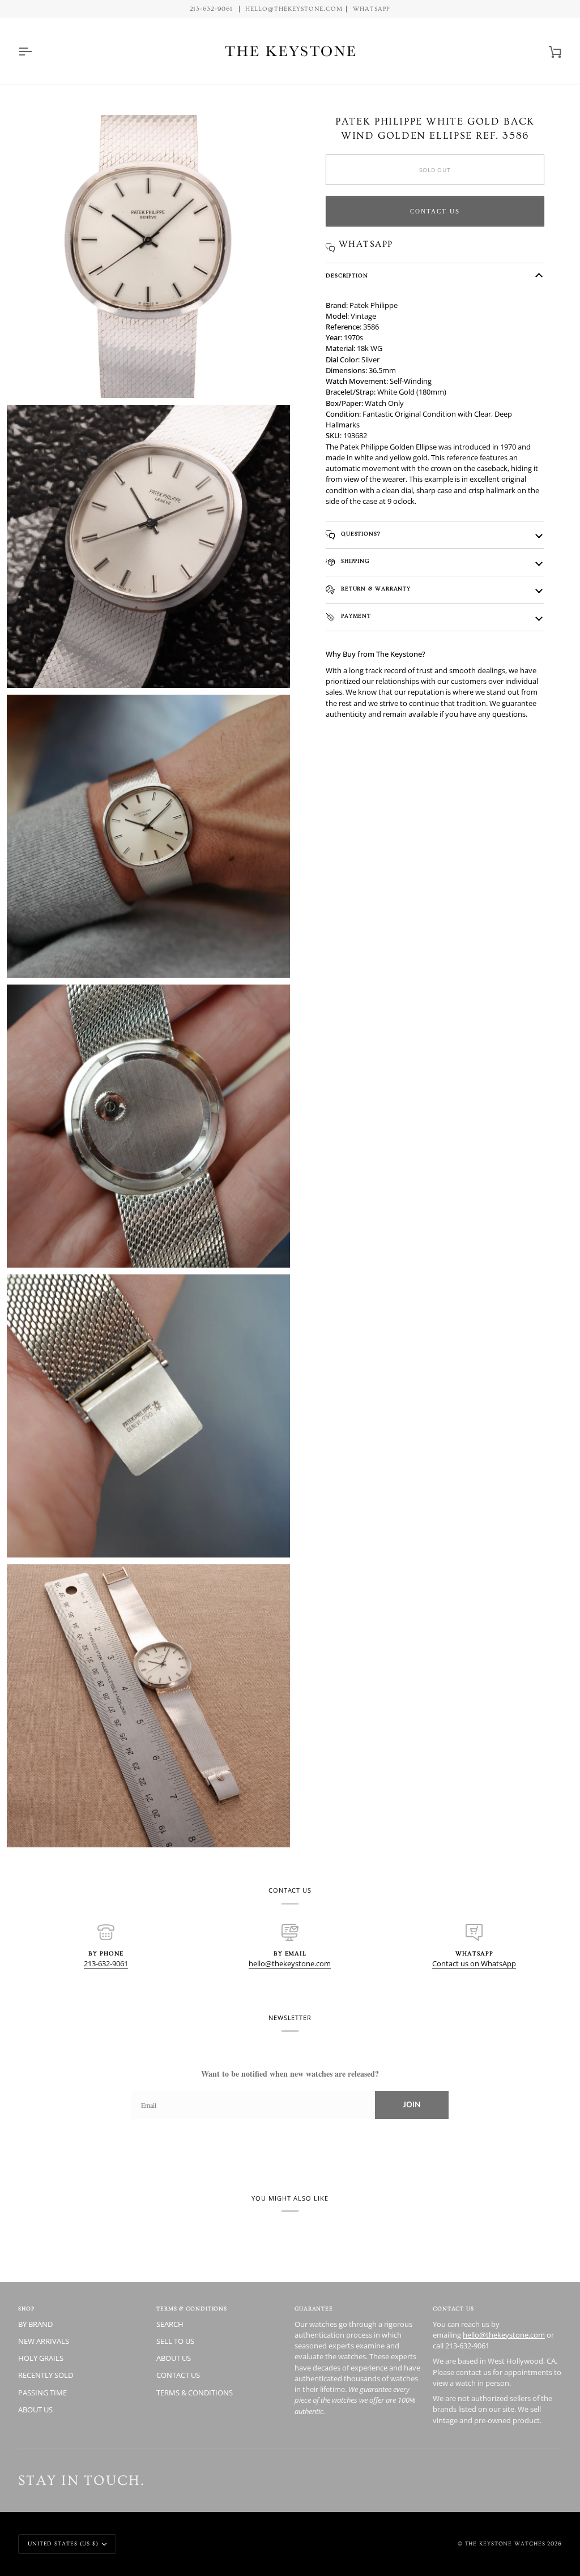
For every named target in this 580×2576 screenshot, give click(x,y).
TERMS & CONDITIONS (195, 2393)
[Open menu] (35, 51)
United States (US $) (63, 2544)
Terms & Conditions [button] (192, 2309)
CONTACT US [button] (453, 2309)
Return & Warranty (375, 589)
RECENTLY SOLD (46, 2375)
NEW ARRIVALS (44, 2341)
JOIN (412, 2105)
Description (347, 276)
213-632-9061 (106, 1963)
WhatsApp (372, 9)
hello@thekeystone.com (290, 1963)
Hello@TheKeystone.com (294, 9)
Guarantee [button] (314, 2309)
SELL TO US (175, 2341)
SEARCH (170, 2324)
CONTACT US (178, 2375)
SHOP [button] (26, 2309)
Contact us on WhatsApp (474, 1963)
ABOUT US (35, 2410)
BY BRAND (35, 2324)
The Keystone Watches (505, 2544)
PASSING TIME (42, 2393)
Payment (355, 616)
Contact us (435, 211)
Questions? (360, 534)
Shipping (354, 561)
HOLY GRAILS (41, 2358)
